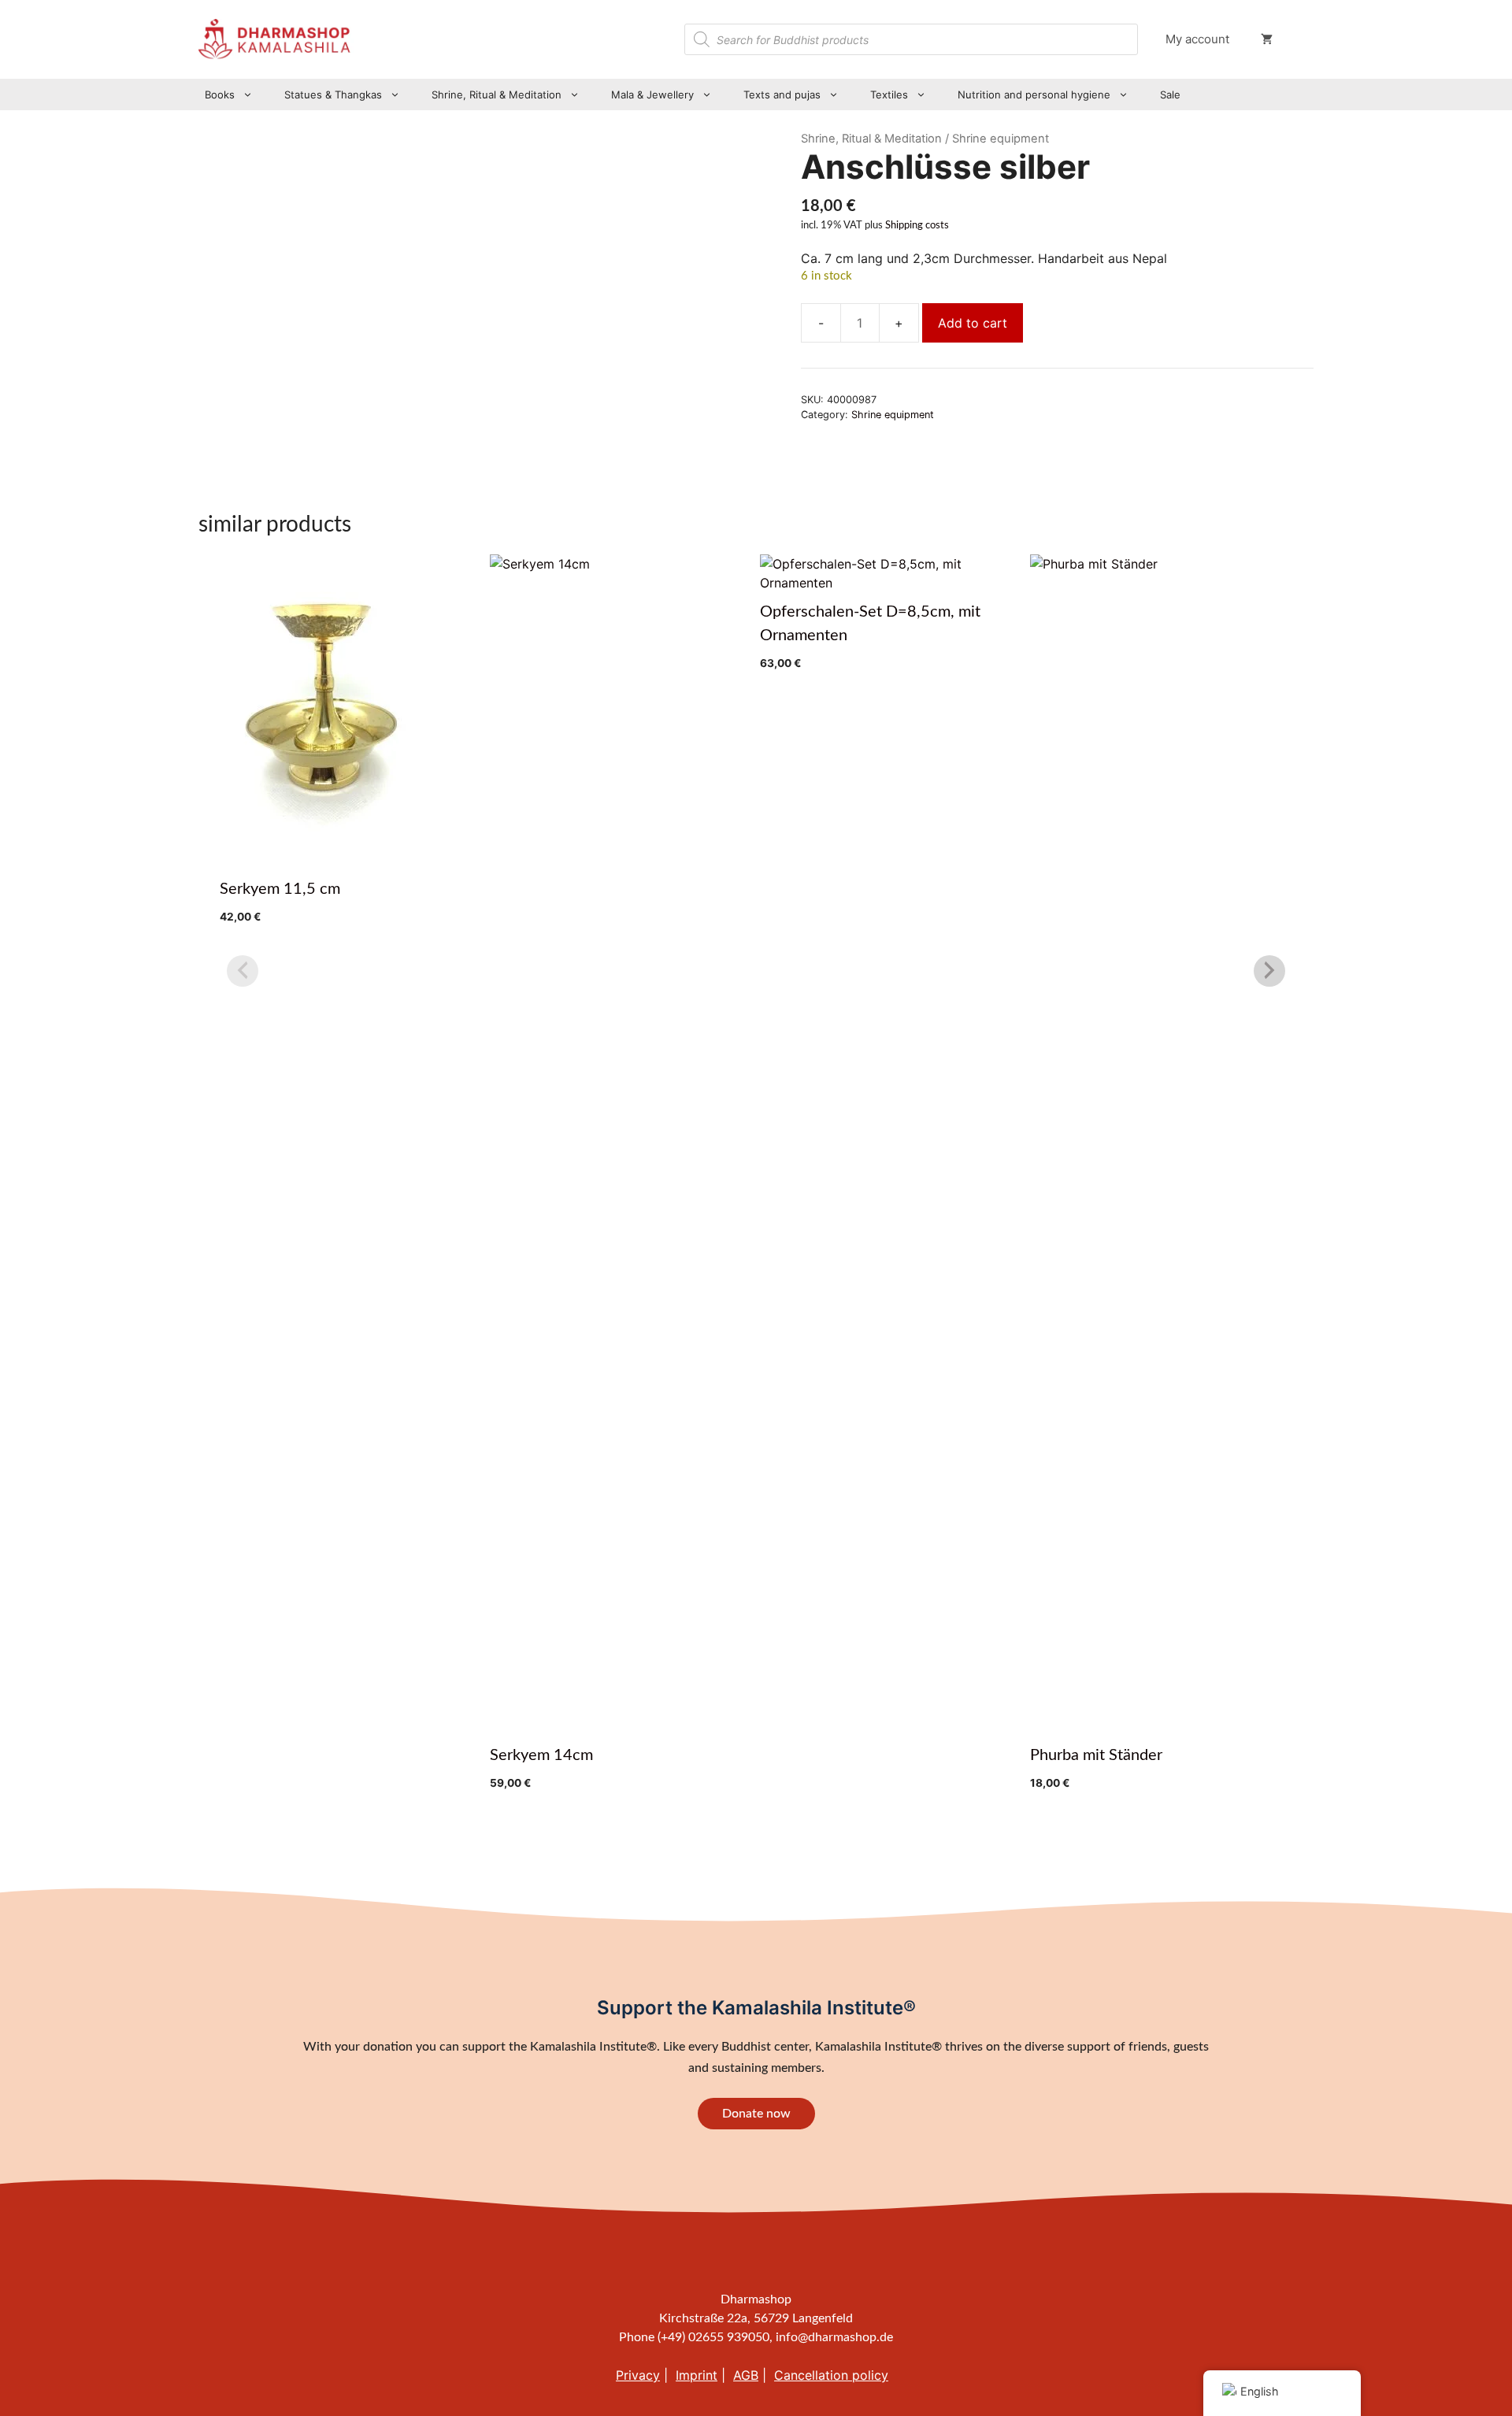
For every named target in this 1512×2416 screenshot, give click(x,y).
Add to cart (973, 323)
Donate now (756, 2114)
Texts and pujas (782, 94)
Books (220, 94)
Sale (1170, 94)
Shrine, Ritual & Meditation (497, 94)
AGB (746, 2375)
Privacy (638, 2375)
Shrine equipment (893, 415)
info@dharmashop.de (834, 2337)
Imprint (697, 2375)
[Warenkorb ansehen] (1267, 39)
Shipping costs (917, 225)
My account (1197, 39)
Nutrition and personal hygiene (1034, 94)
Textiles (889, 94)
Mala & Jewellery (652, 94)
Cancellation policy (831, 2375)
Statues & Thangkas (333, 94)
